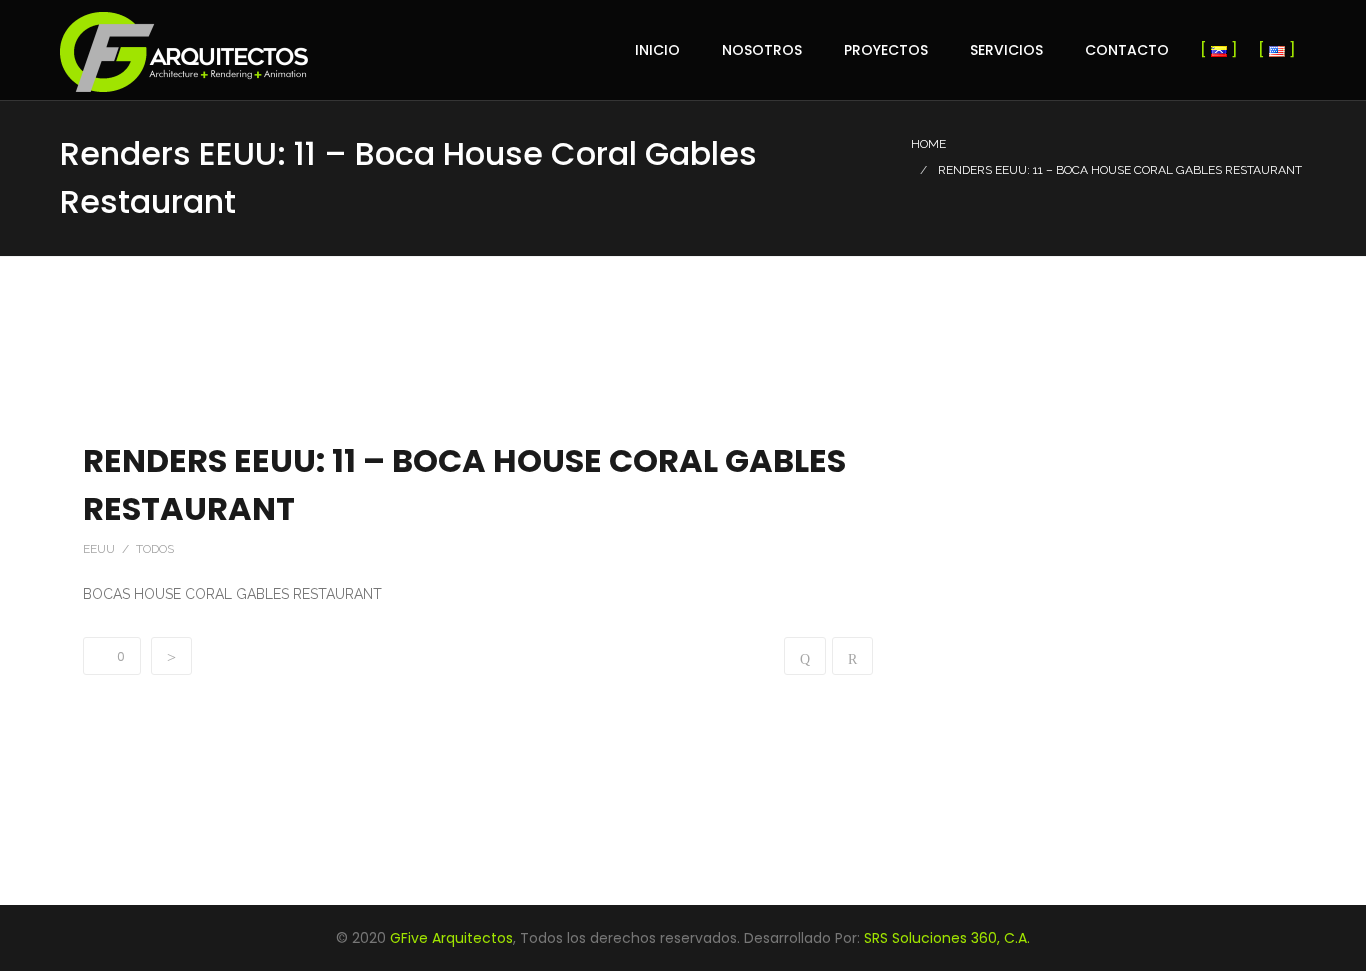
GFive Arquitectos (451, 938)
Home (928, 144)
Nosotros (762, 50)
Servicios (1006, 50)
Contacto (1127, 50)
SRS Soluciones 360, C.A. (947, 938)
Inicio (657, 50)
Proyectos (886, 50)
